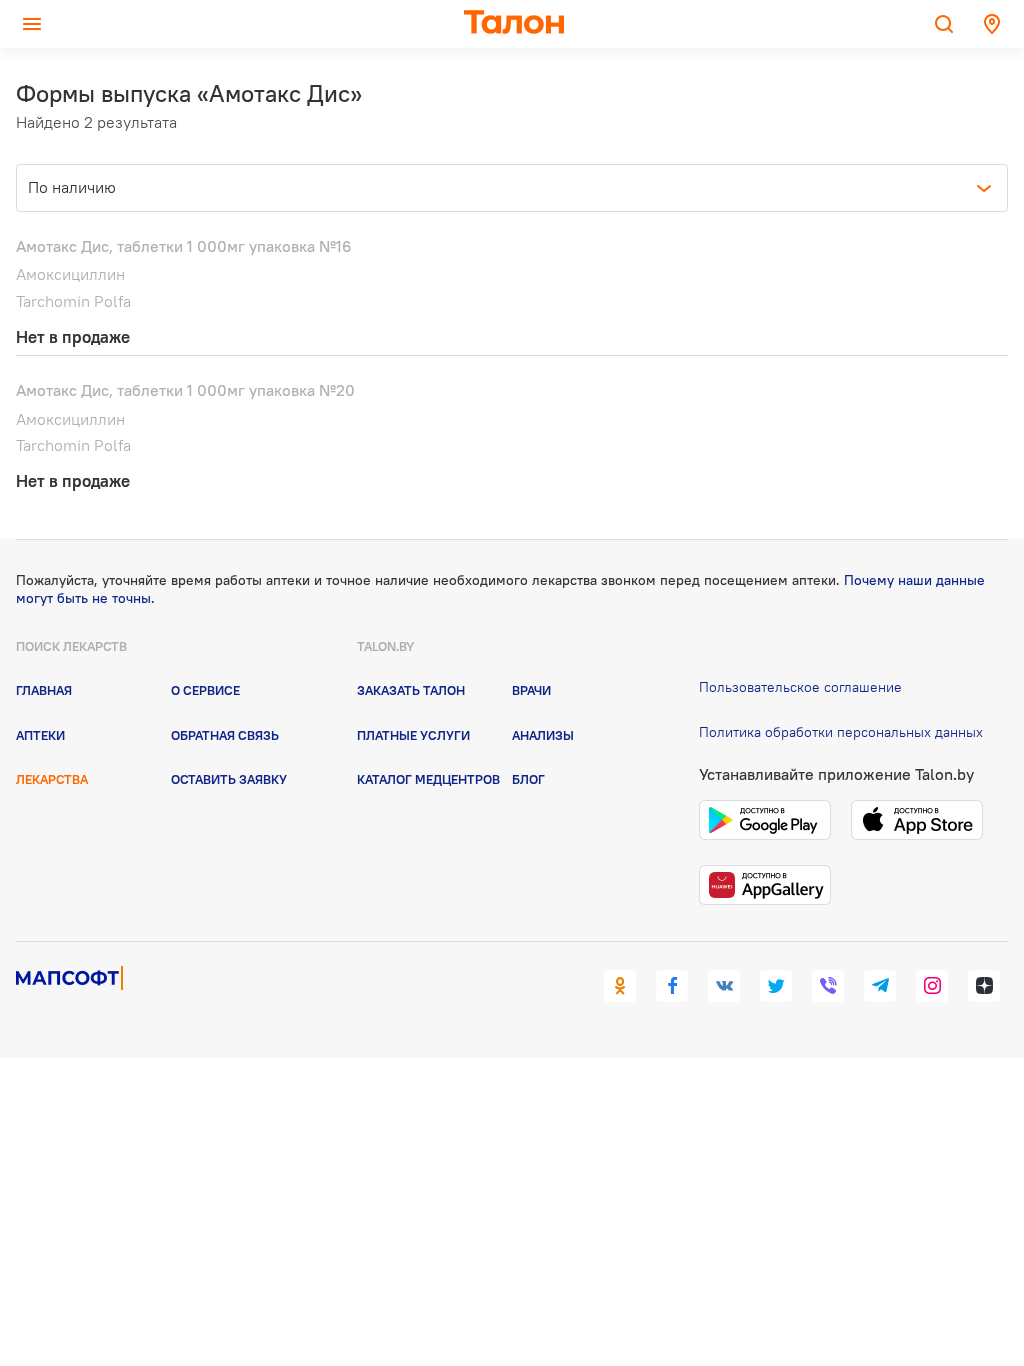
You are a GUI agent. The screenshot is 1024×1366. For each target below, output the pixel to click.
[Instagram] (932, 986)
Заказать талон (411, 690)
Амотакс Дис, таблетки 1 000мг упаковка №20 (185, 390)
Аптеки (40, 735)
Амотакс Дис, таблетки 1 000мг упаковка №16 (184, 246)
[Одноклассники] (620, 986)
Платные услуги (413, 735)
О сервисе (205, 690)
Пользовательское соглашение (800, 687)
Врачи (531, 690)
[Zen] (984, 986)
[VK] (724, 986)
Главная (44, 690)
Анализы (543, 735)
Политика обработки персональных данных (841, 732)
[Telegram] (880, 986)
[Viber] (828, 986)
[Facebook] (672, 986)
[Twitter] (776, 986)
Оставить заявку (229, 779)
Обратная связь (225, 735)
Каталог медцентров (428, 779)
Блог (528, 779)
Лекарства (52, 779)
